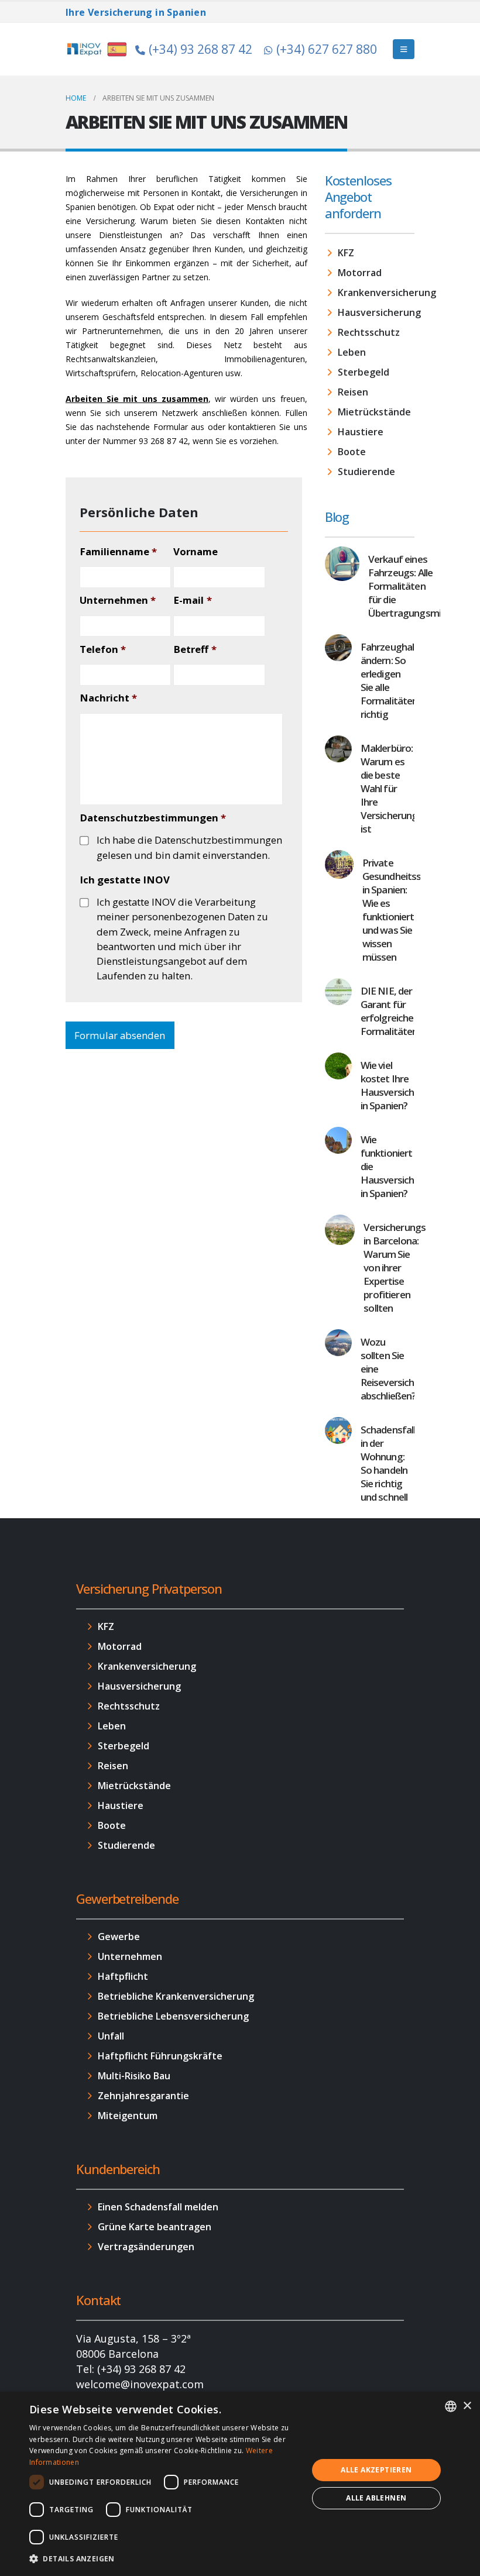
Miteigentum (128, 2116)
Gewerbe (119, 1937)
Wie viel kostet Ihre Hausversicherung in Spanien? (400, 1085)
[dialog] (240, 2484)
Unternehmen (118, 600)
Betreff (195, 649)
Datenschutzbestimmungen (153, 818)
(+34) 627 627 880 (327, 49)
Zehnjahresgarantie (143, 2096)
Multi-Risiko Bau (134, 2076)
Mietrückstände (374, 412)
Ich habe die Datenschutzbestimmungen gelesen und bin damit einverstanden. (189, 847)
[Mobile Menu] (404, 49)
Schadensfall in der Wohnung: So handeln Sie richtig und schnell (388, 1463)
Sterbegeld (364, 372)
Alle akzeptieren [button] (376, 2470)
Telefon (103, 649)
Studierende (366, 472)
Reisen (353, 392)
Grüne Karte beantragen (155, 2227)
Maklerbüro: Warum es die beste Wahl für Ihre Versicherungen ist (395, 788)
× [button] (467, 2406)
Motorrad (360, 273)
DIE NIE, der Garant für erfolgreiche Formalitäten (389, 1011)
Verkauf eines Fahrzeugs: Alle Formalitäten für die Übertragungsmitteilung (421, 586)
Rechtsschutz (369, 332)
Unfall (111, 2036)
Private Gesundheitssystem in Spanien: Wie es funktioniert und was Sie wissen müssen (406, 910)
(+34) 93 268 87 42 (200, 49)
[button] (164, 2559)
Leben (352, 352)
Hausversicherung (376, 312)
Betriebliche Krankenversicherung (176, 1996)
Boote (352, 452)
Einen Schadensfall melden (158, 2207)
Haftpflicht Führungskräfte (160, 2056)
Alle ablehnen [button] (376, 2498)
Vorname (196, 552)
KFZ (346, 253)
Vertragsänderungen (146, 2247)
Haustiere (361, 432)
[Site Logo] (98, 49)
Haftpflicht (123, 1976)
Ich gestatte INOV (125, 880)
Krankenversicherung (376, 293)
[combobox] (451, 2406)
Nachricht (108, 698)
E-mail (192, 600)
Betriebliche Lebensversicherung (173, 2016)
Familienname (118, 552)
